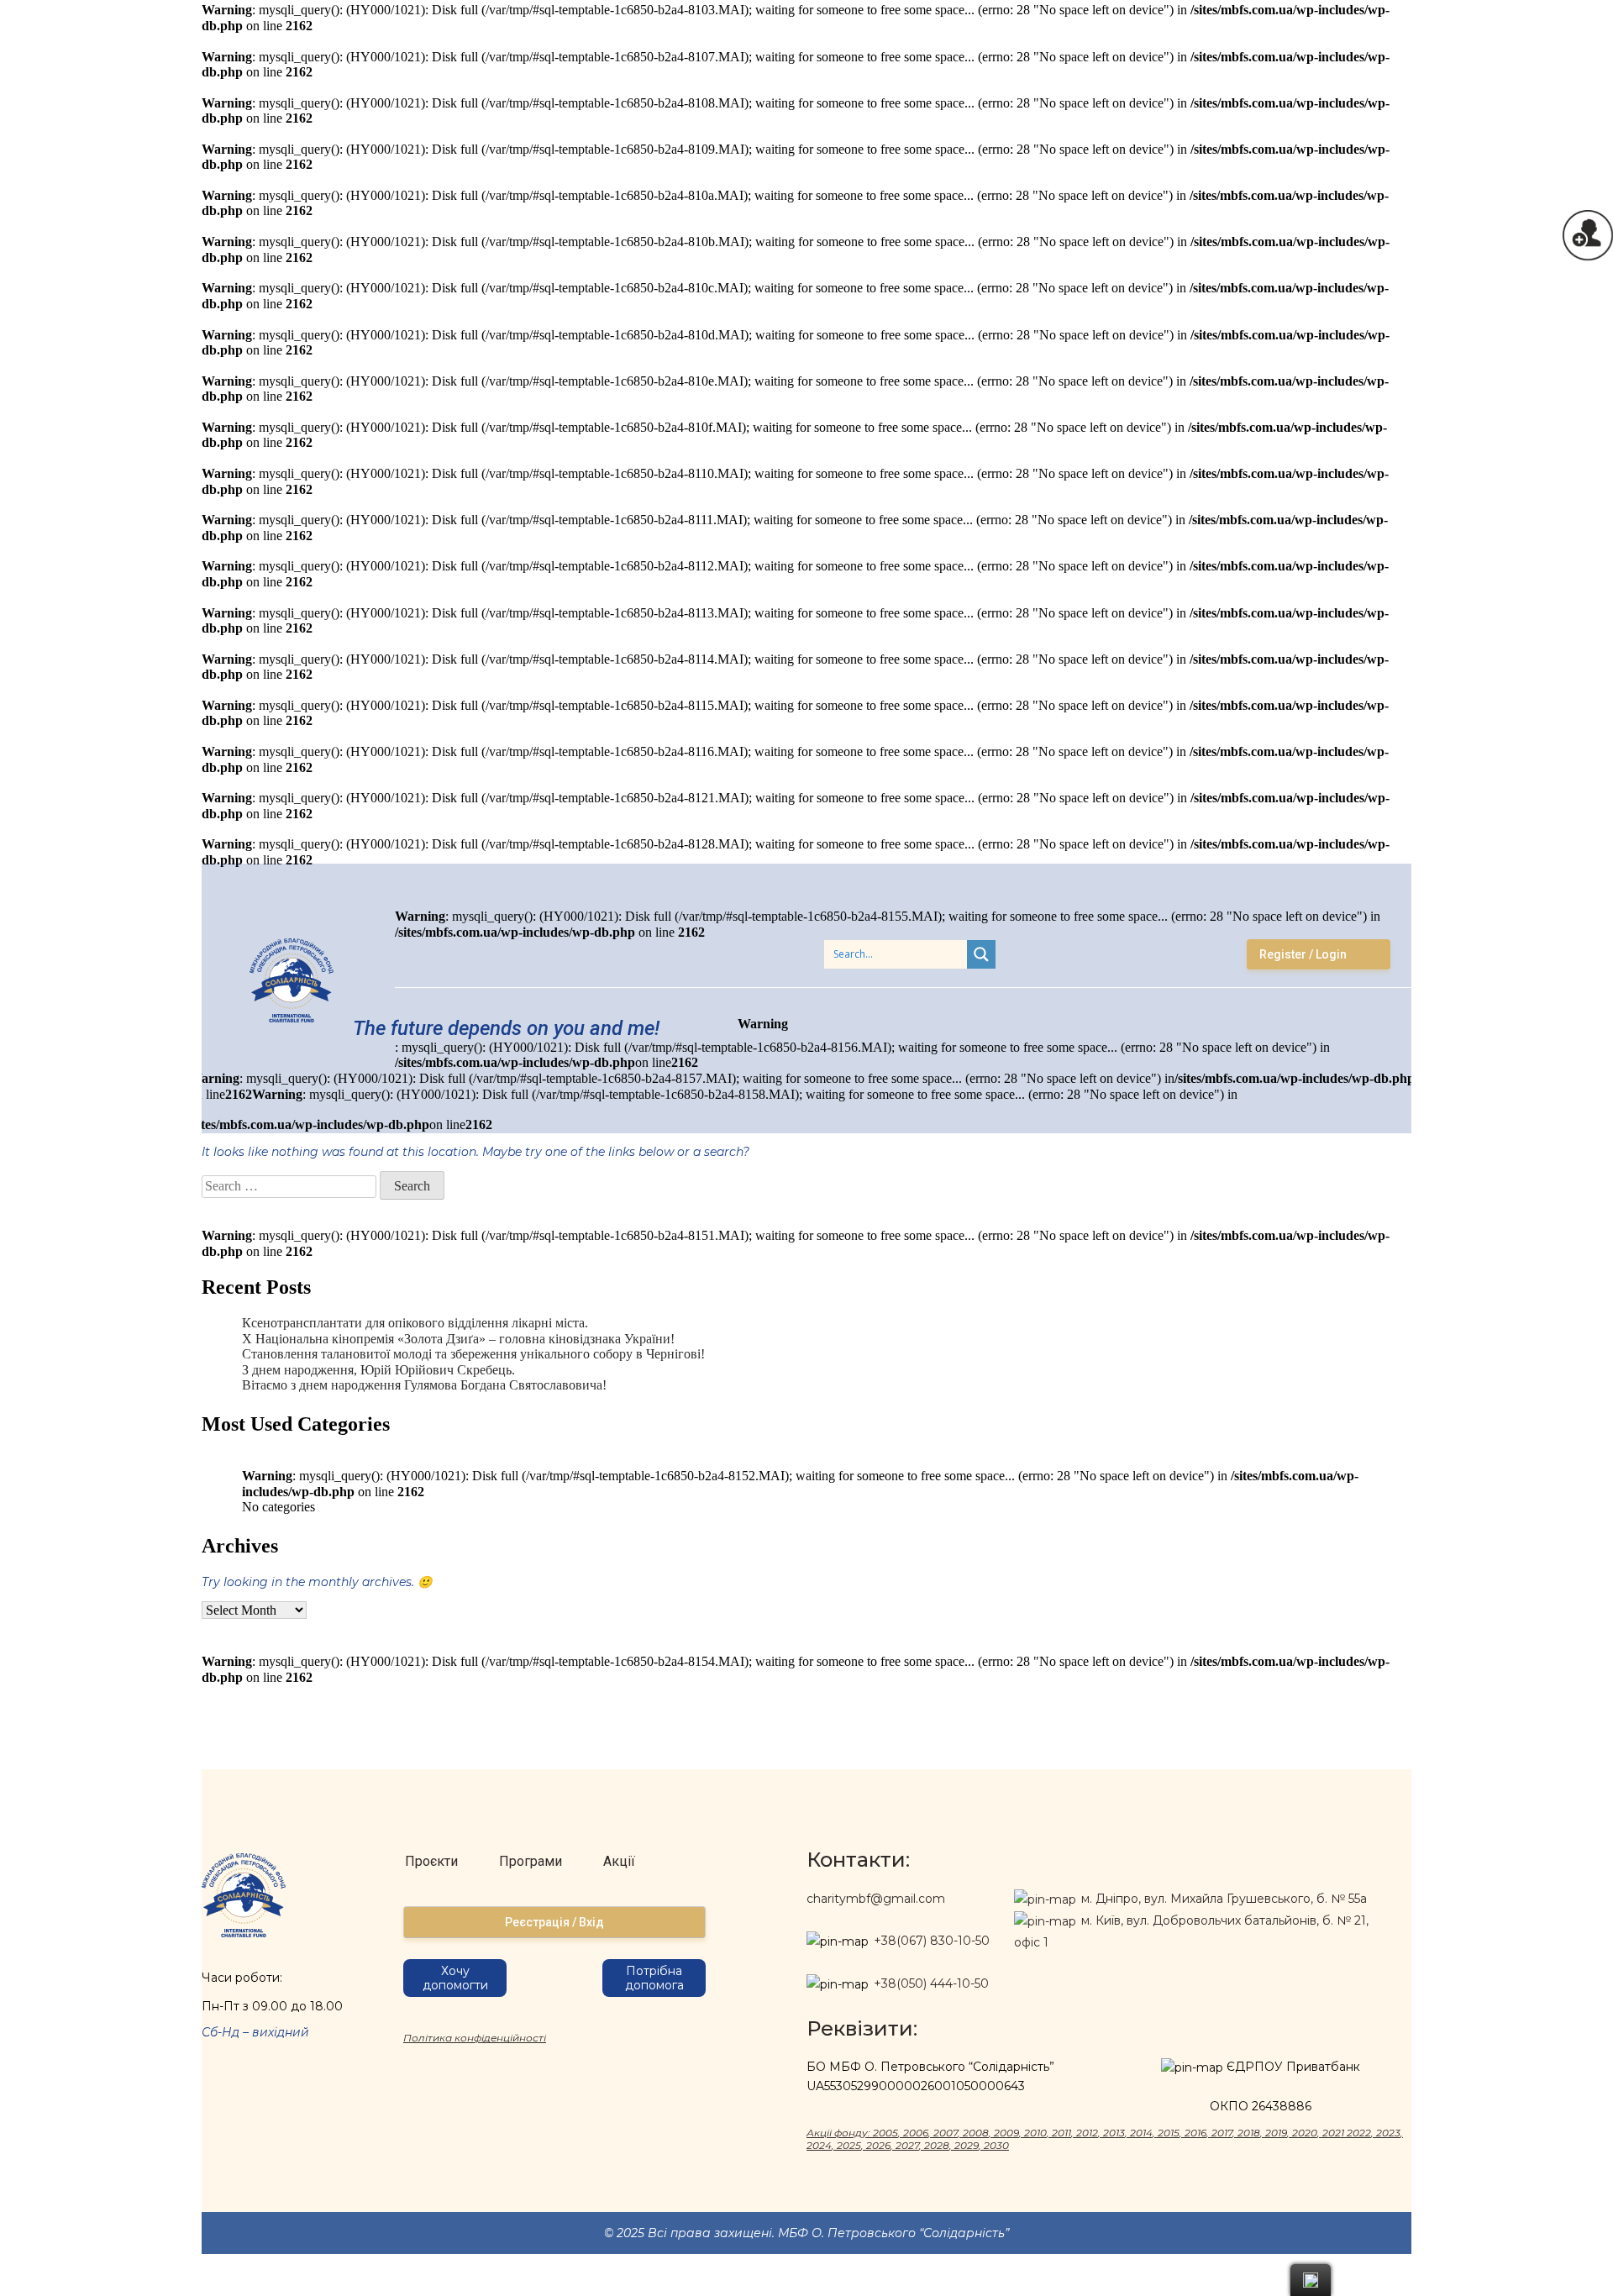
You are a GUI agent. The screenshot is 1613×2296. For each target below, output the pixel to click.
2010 (1035, 2133)
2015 (1169, 2133)
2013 (1114, 2133)
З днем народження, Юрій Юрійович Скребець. (378, 1370)
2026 (878, 2145)
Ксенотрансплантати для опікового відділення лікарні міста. (415, 1323)
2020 (1305, 2133)
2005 (885, 2133)
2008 (976, 2133)
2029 (967, 2145)
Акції (619, 1861)
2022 (1359, 2133)
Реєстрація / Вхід (554, 1922)
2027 (907, 2145)
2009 (1006, 2133)
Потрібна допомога (654, 1978)
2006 (916, 2133)
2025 (849, 2145)
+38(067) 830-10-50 (932, 1941)
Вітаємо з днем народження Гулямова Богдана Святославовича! (424, 1385)
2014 (1141, 2133)
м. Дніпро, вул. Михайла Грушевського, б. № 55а (1222, 1899)
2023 (1388, 2133)
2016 (1195, 2133)
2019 (1276, 2133)
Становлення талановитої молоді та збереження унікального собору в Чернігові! (473, 1354)
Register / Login (1303, 954)
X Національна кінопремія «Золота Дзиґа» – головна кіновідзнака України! (458, 1339)
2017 (1222, 2133)
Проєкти (431, 1861)
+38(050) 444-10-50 (931, 1983)
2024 (819, 2145)
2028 (937, 2145)
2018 (1249, 2133)
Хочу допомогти (455, 1978)
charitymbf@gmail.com (876, 1899)
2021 (1333, 2133)
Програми (531, 1861)
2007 (946, 2133)
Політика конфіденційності (475, 2038)
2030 (996, 2145)
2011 (1061, 2133)
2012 (1087, 2133)
